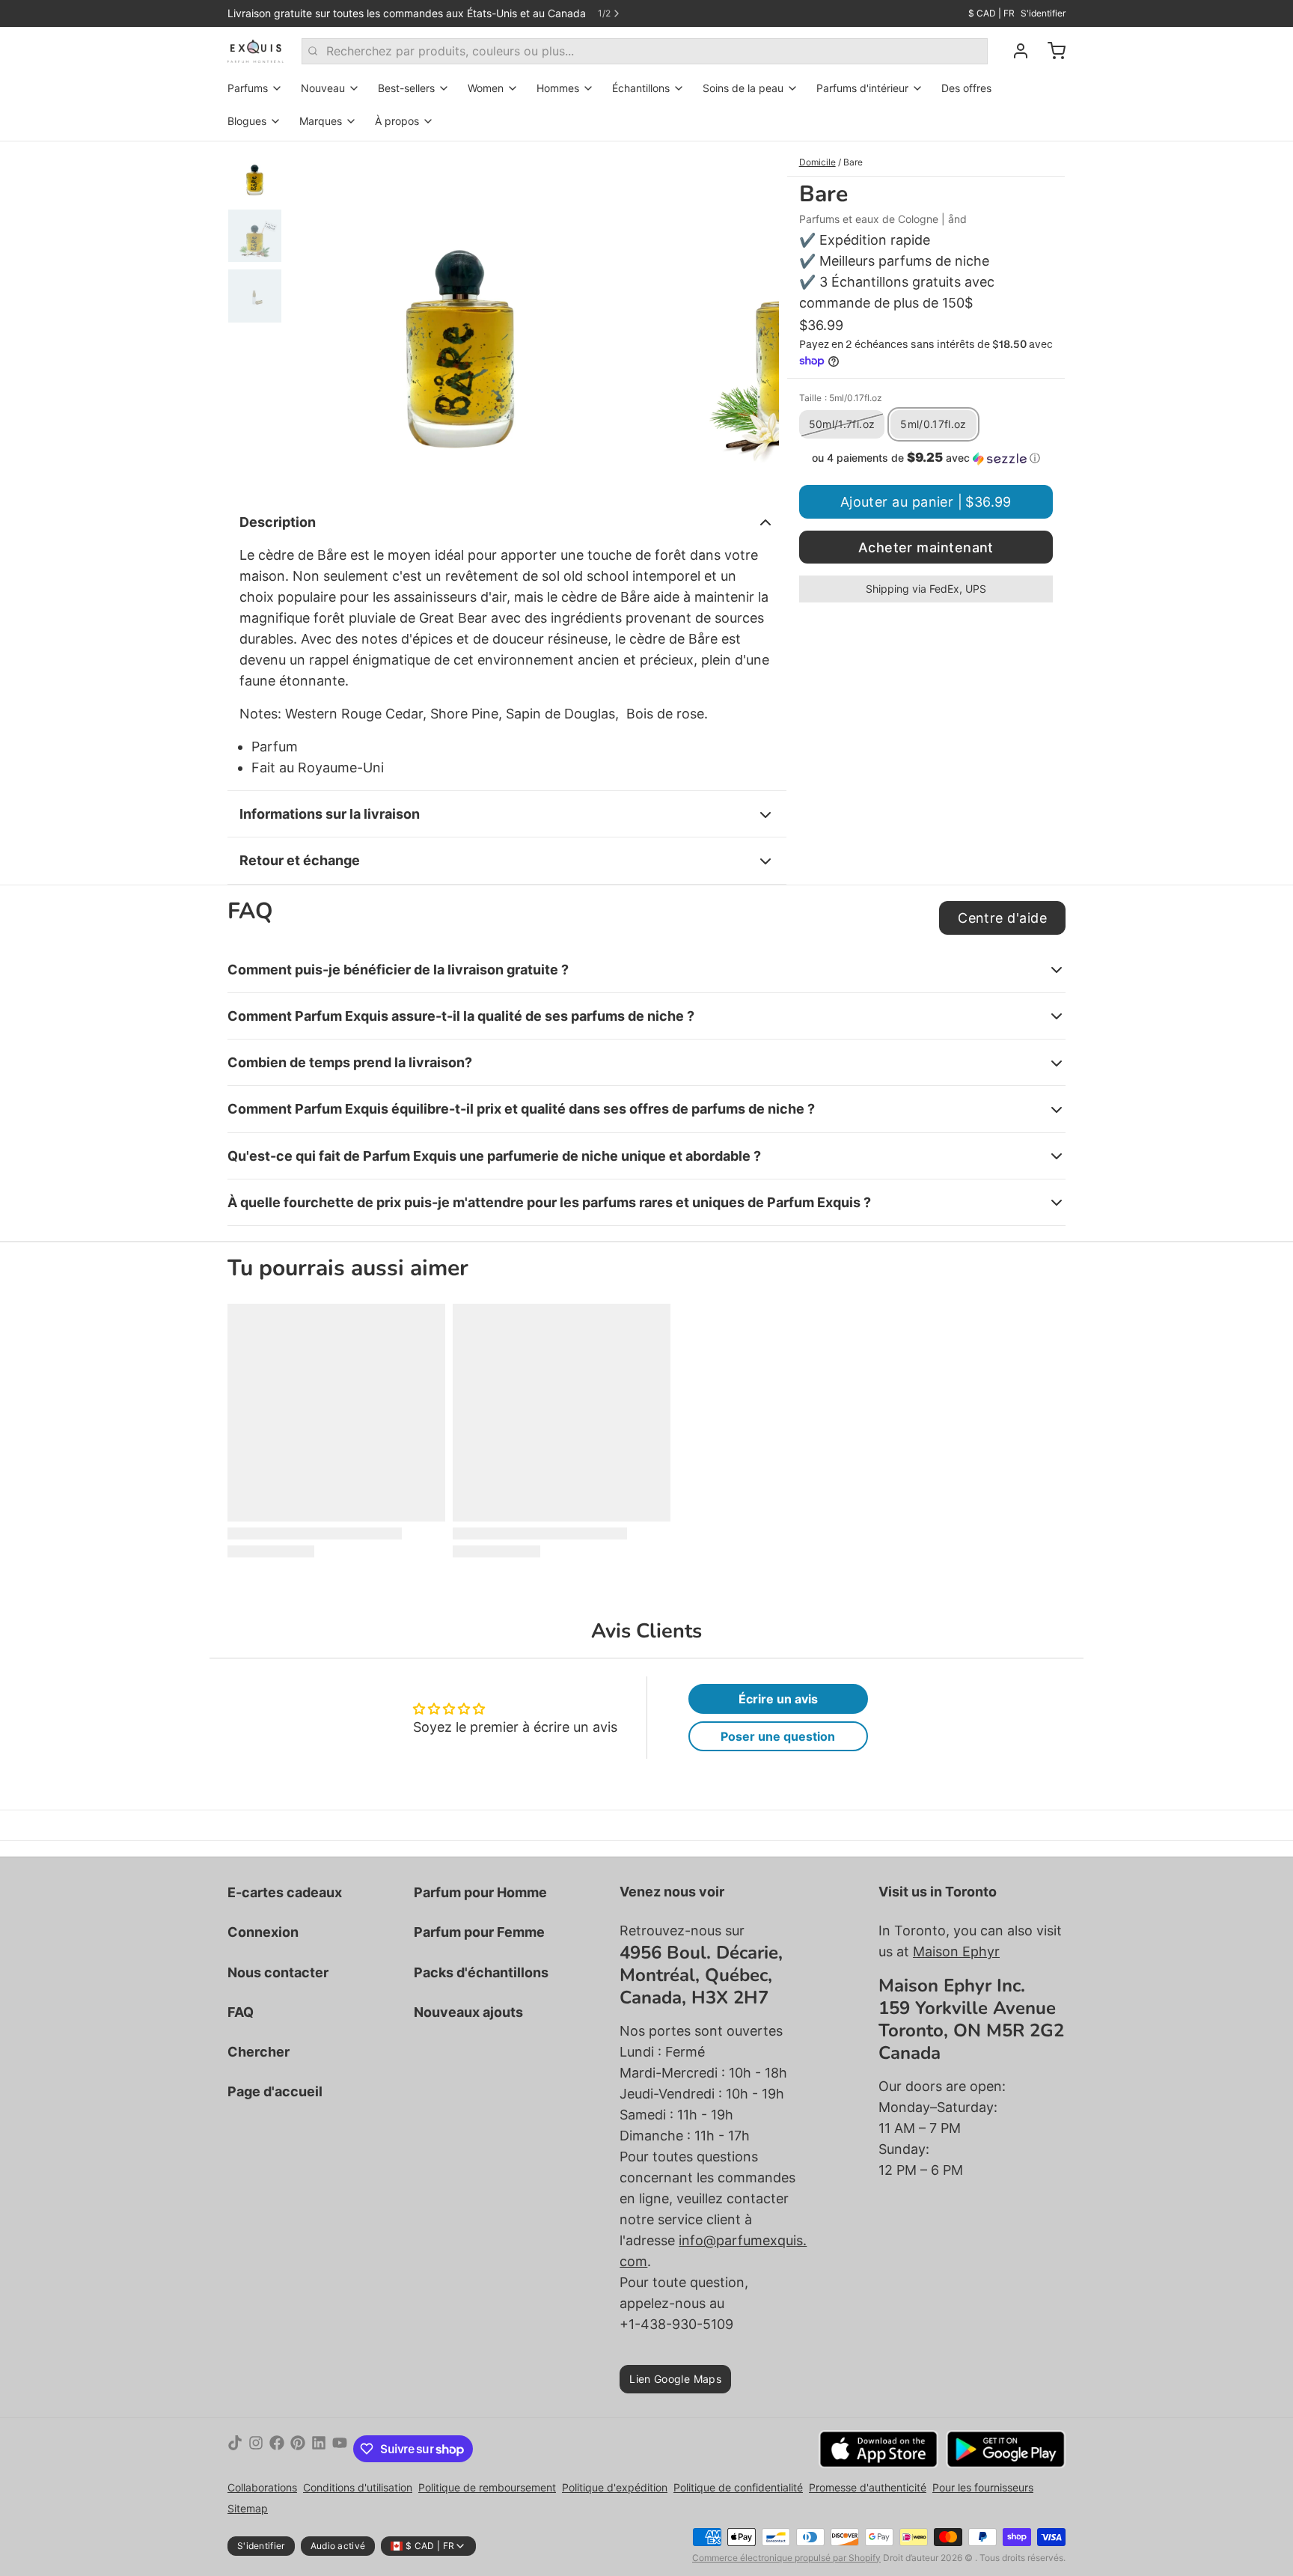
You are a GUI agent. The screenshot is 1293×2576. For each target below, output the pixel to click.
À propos (397, 121)
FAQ (241, 2012)
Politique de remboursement (487, 2487)
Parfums (248, 88)
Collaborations (262, 2487)
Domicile (817, 162)
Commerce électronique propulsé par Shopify (786, 2558)
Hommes (558, 88)
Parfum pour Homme (480, 1892)
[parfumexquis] (256, 51)
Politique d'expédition (615, 2487)
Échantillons (641, 88)
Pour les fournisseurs (983, 2487)
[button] (926, 458)
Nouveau (323, 88)
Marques (321, 121)
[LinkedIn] (319, 2449)
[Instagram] (256, 2449)
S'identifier (1043, 13)
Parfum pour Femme (479, 1932)
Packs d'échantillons (481, 1972)
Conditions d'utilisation (358, 2487)
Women (486, 88)
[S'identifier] (1015, 51)
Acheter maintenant (926, 547)
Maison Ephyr (956, 1951)
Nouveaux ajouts (468, 2012)
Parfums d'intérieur (862, 88)
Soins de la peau (743, 88)
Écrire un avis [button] (778, 1699)
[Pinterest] (298, 2449)
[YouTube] (340, 2449)
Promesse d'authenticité (868, 2487)
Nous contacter (278, 1972)
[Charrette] (1051, 51)
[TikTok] (235, 2449)
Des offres (966, 88)
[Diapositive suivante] (756, 317)
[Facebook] (277, 2449)
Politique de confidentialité (738, 2487)
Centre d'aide (1002, 918)
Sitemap (248, 2508)
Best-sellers (406, 88)
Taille (841, 398)
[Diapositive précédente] (313, 317)
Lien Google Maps (675, 2379)
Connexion (263, 1932)
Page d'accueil (275, 2091)
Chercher (259, 2052)
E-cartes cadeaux (285, 1892)
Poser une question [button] (778, 1736)
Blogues (247, 121)
